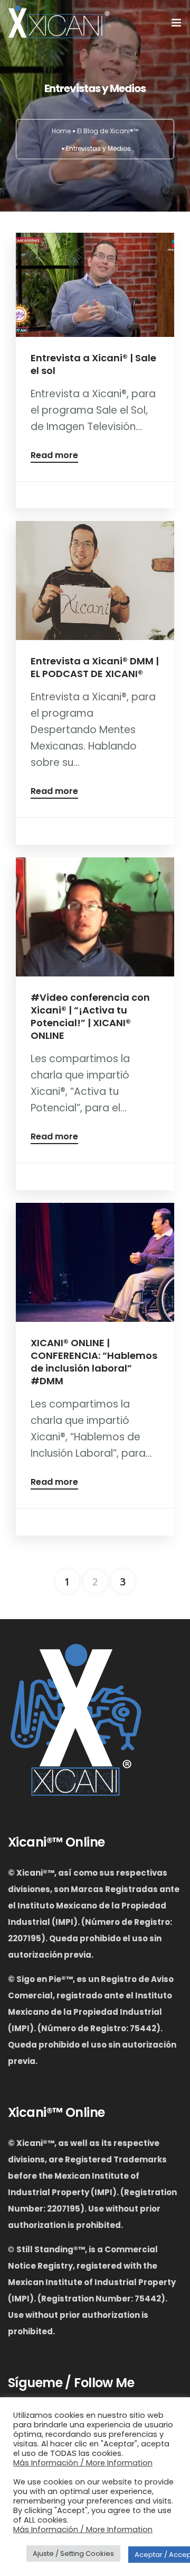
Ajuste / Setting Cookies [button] (73, 2554)
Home (61, 131)
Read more (54, 456)
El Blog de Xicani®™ (108, 131)
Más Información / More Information (83, 2463)
